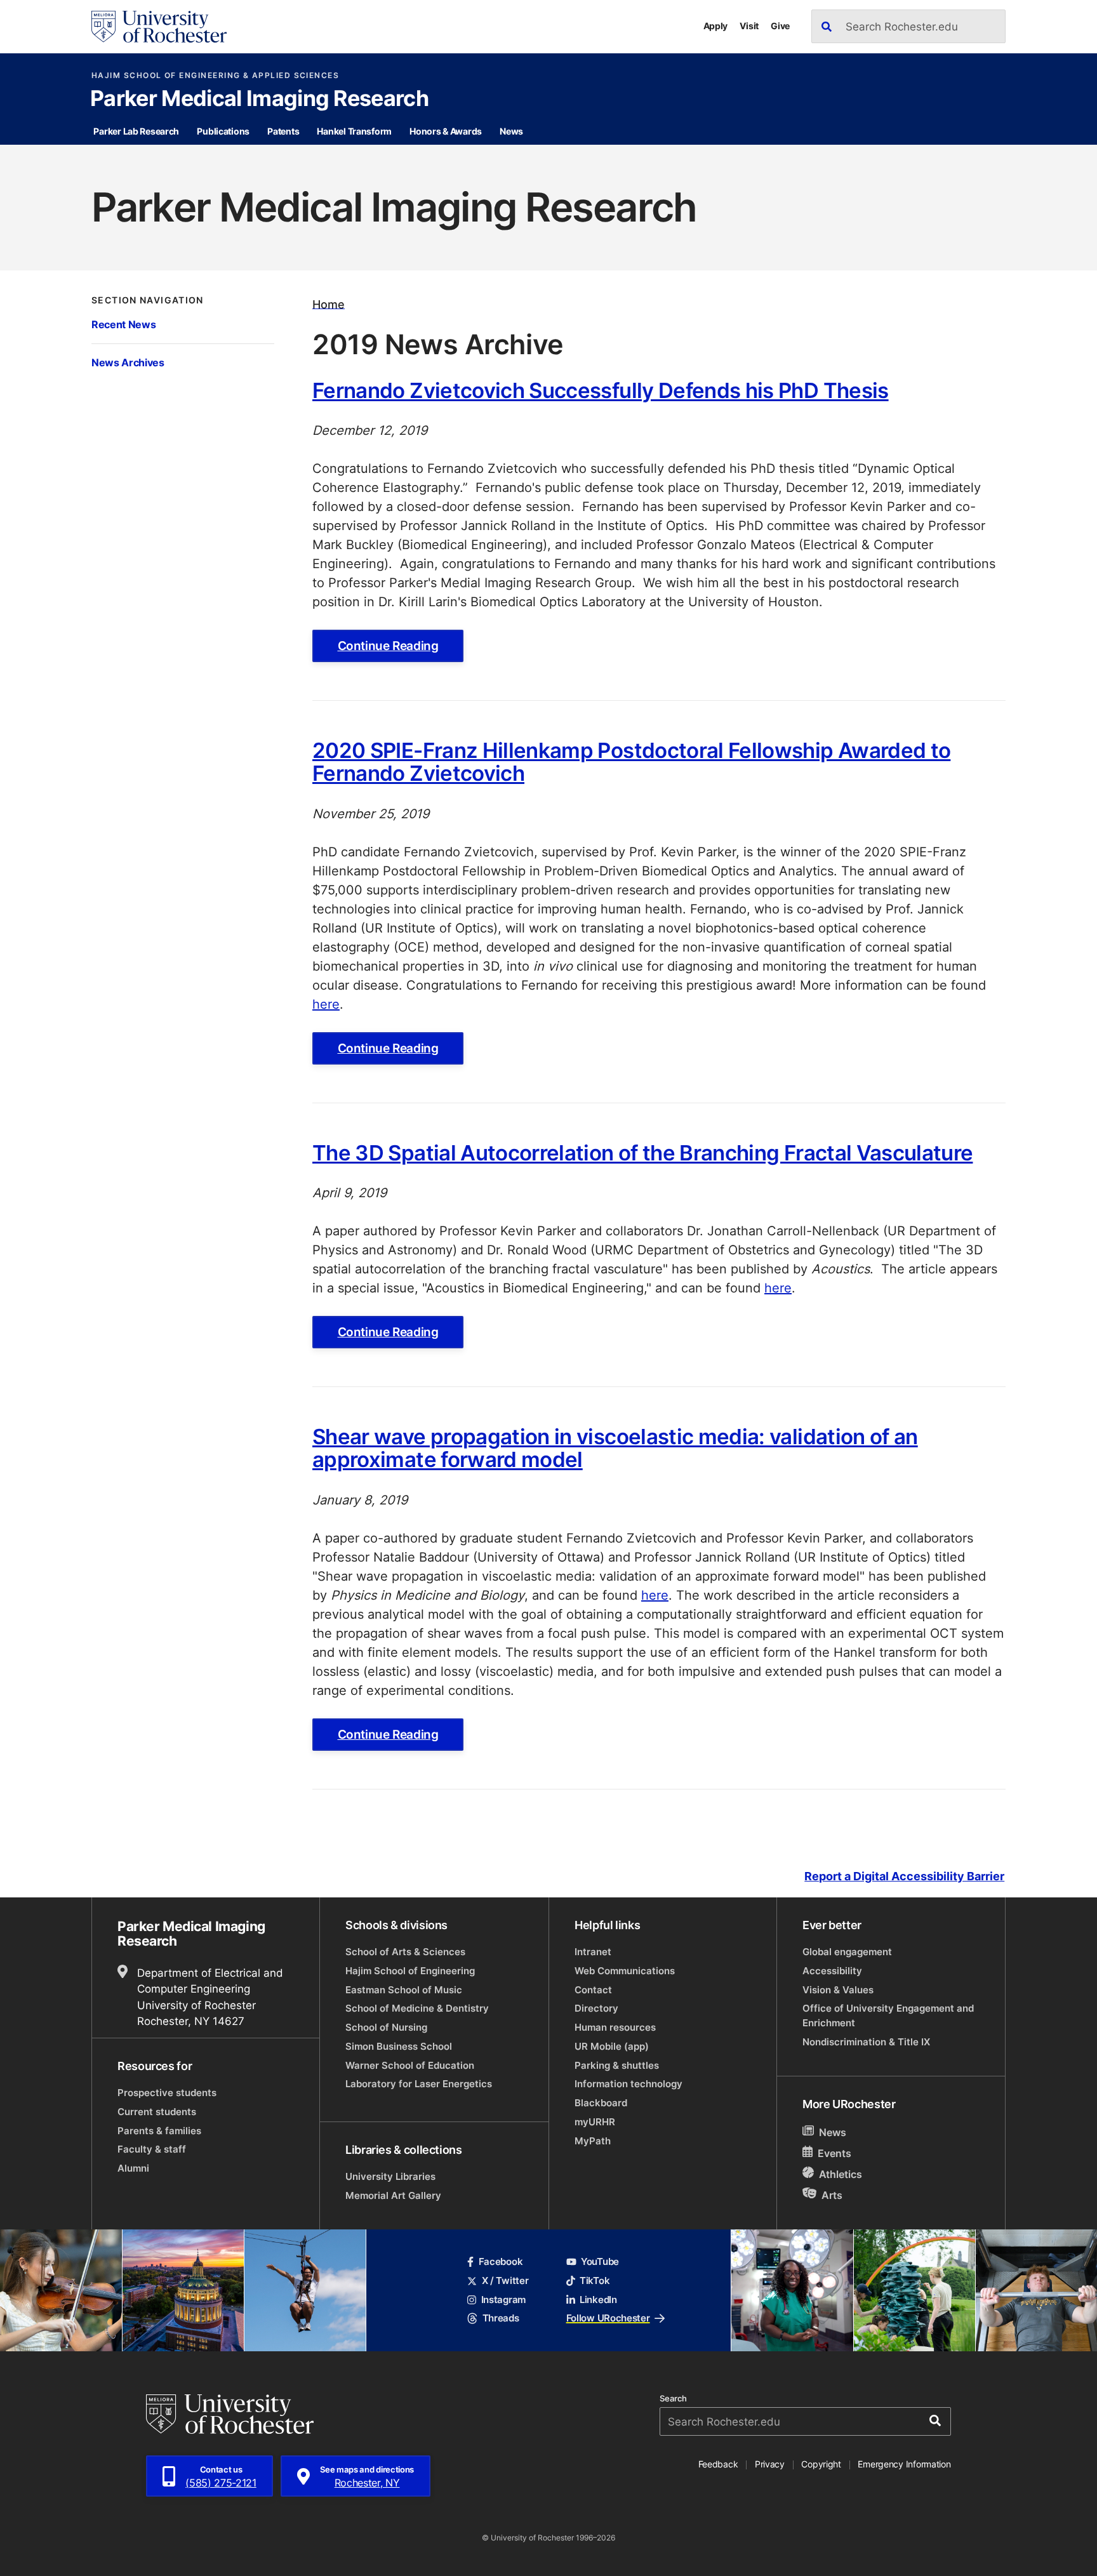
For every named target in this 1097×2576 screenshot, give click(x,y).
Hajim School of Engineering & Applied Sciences (215, 76)
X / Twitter (505, 2281)
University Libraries (390, 2176)
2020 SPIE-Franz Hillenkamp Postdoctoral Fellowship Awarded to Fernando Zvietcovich (631, 761)
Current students (157, 2112)
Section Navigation (148, 300)
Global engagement (847, 1952)
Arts (832, 2194)
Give (780, 26)
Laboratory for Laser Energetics (419, 2084)
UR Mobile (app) (612, 2046)
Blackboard (601, 2103)
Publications (223, 131)
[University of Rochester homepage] (159, 27)
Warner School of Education (410, 2065)
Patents (283, 131)
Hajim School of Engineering (410, 1971)
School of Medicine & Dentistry (417, 2008)
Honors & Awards (446, 131)
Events (834, 2153)
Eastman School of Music (404, 1990)
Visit (749, 26)
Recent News (123, 324)
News (511, 131)
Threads (501, 2318)
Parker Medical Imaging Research (259, 100)
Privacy (770, 2464)
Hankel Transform (354, 131)
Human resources (615, 2027)
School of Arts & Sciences (405, 1952)
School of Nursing (386, 2027)
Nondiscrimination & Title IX (866, 2042)
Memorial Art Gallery (393, 2195)
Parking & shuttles (617, 2065)
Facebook (501, 2261)
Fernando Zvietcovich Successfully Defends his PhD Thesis (601, 390)
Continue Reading (388, 646)
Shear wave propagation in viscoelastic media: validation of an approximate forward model (615, 1448)
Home (329, 304)
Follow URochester (608, 2318)
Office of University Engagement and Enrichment (888, 2015)
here (326, 1004)
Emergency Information (904, 2464)
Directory (596, 2008)
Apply (716, 26)
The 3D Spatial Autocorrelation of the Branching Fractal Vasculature (642, 1152)
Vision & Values (838, 1990)
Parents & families (159, 2131)
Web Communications (625, 1971)
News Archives (128, 362)
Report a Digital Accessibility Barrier (904, 1876)
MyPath (593, 2141)
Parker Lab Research (136, 131)
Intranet (593, 1952)
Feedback (718, 2464)
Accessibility (832, 1971)
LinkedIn (598, 2300)
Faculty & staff (152, 2149)
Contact (593, 1990)
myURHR (595, 2122)
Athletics (841, 2174)
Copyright (821, 2464)
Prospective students (167, 2093)
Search (673, 2399)
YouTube (600, 2261)
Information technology (628, 2084)
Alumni (133, 2168)
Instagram (503, 2300)
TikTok (595, 2281)
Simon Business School (399, 2046)
